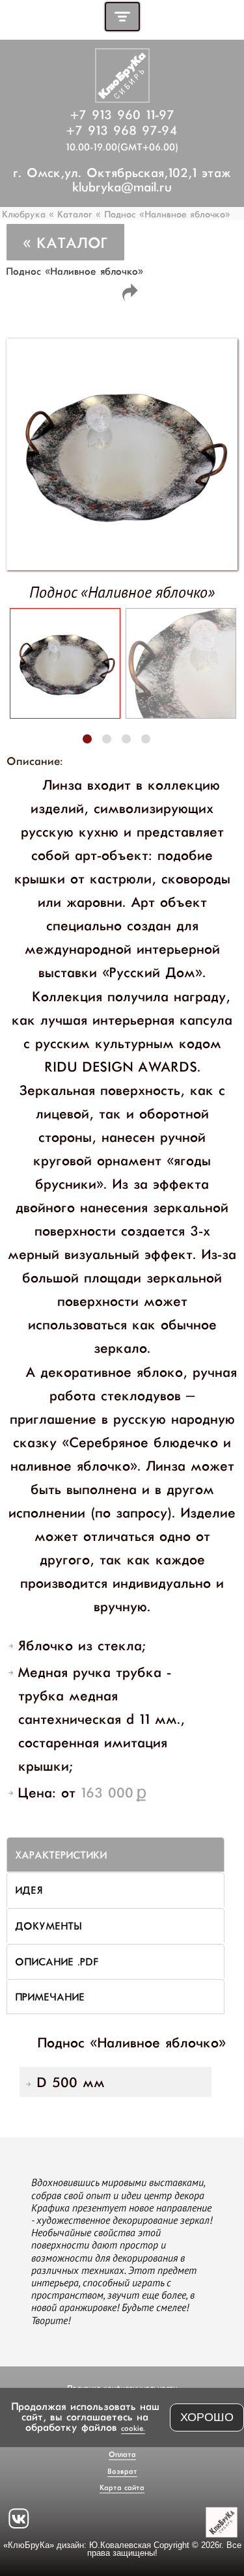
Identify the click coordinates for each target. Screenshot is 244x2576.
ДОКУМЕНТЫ (48, 1925)
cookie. (133, 2428)
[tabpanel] (64, 667)
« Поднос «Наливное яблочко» (163, 214)
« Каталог (71, 214)
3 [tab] (126, 739)
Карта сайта (122, 2487)
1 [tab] (87, 739)
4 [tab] (145, 739)
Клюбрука (25, 214)
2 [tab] (106, 739)
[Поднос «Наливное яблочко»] (65, 713)
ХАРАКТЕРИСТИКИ (61, 1854)
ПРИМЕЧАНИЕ (50, 1996)
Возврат (122, 2471)
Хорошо (207, 2417)
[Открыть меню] (122, 17)
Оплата (122, 2454)
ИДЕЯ (29, 1890)
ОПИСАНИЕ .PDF (56, 1961)
